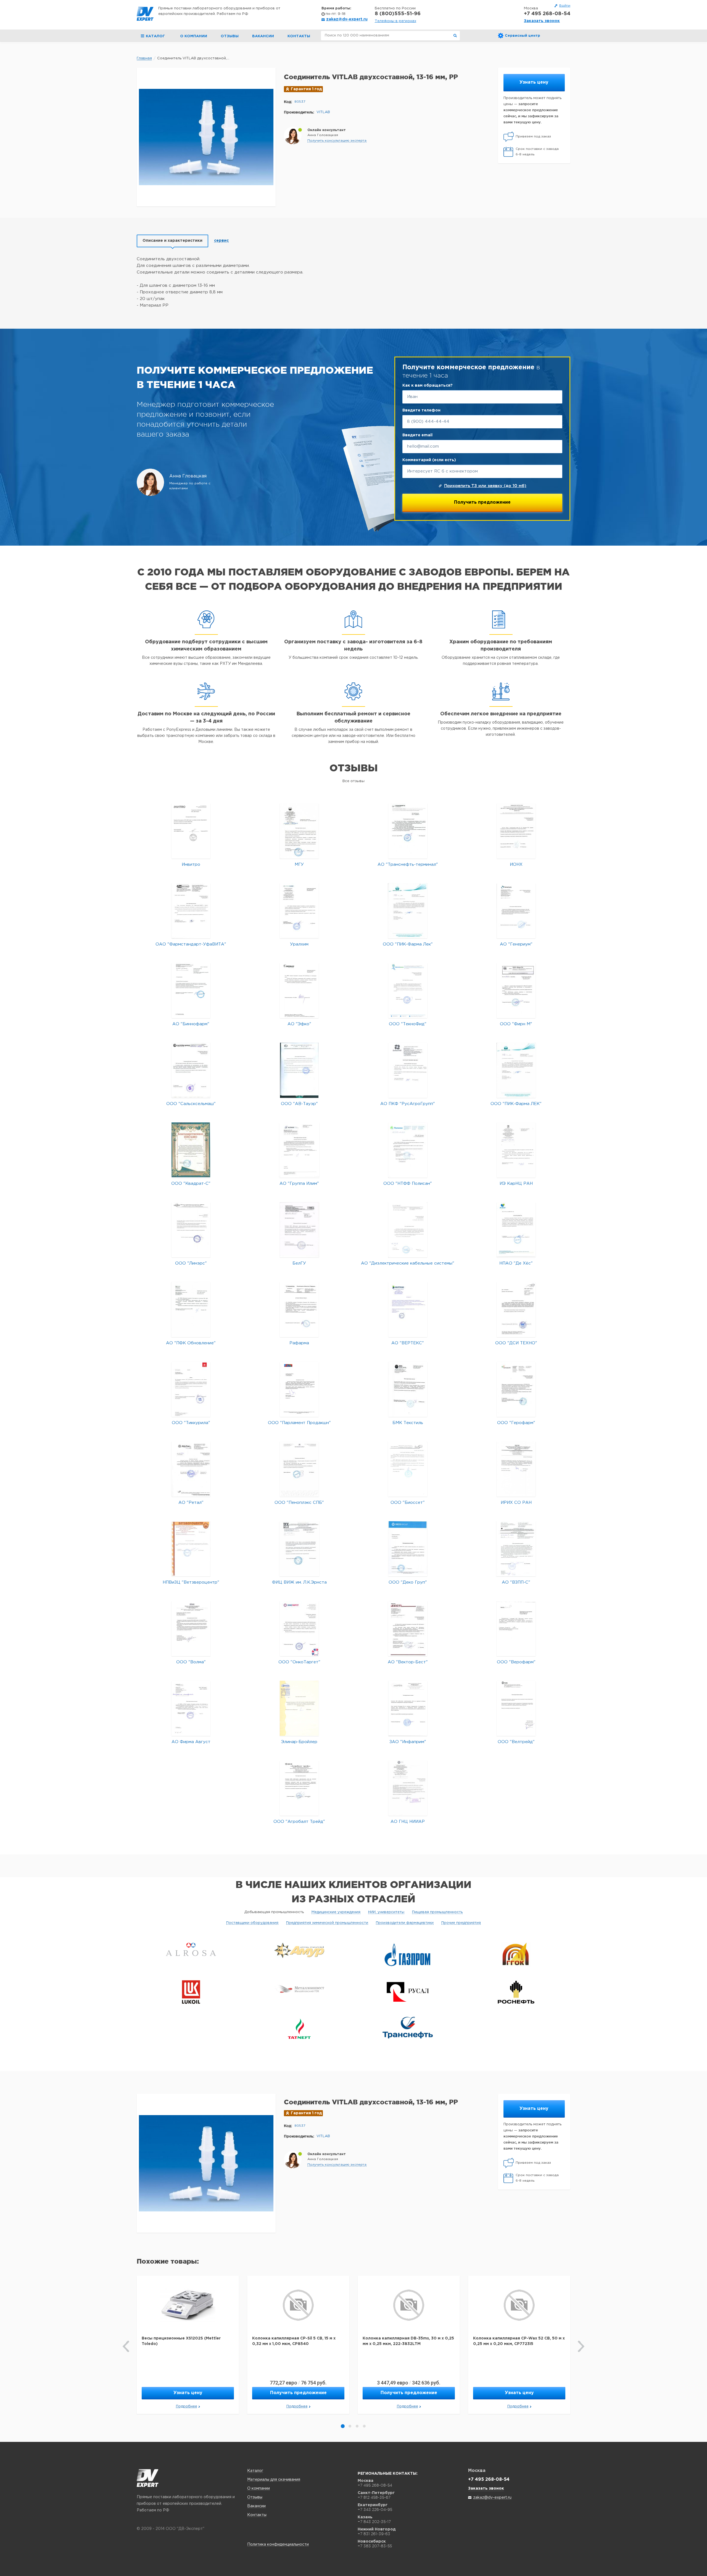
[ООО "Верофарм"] (516, 1628)
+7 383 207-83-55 (375, 2546)
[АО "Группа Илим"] (299, 1150)
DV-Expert (145, 14)
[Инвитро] (191, 831)
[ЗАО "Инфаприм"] (408, 1708)
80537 (300, 102)
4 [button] (364, 2426)
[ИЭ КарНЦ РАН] (516, 1150)
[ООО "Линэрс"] (191, 1230)
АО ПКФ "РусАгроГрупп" (408, 1104)
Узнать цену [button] (534, 82)
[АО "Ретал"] (191, 1469)
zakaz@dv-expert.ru (347, 19)
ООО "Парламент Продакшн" (299, 1423)
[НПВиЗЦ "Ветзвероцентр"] (191, 1549)
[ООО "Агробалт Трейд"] (299, 1788)
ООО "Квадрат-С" (191, 1184)
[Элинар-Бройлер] (299, 1708)
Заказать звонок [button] (542, 21)
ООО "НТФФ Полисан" (408, 1184)
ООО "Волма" (191, 1662)
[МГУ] (299, 831)
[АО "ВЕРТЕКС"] (408, 1309)
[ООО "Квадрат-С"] (191, 1150)
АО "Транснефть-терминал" (408, 865)
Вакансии (263, 36)
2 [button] (350, 2426)
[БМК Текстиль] (408, 1389)
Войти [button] (565, 6)
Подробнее (187, 2406)
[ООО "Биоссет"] (408, 1469)
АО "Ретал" (191, 1503)
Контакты (299, 36)
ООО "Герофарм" (516, 1423)
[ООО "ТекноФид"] (408, 990)
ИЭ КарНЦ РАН (516, 1184)
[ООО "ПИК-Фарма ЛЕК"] (516, 1070)
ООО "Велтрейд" (516, 1742)
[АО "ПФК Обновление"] (191, 1309)
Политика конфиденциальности (278, 2545)
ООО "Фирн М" (516, 1024)
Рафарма (299, 1343)
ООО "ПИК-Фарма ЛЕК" (516, 1104)
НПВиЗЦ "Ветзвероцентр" (191, 1582)
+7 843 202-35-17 (374, 2522)
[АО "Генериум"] (516, 911)
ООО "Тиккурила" (191, 1423)
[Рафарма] (299, 1309)
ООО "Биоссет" (408, 1503)
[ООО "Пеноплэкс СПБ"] (299, 1469)
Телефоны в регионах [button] (395, 21)
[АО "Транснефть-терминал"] (408, 831)
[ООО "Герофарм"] (516, 1389)
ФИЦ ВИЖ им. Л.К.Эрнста (299, 1582)
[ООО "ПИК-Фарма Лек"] (408, 911)
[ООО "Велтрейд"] (516, 1708)
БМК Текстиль (408, 1423)
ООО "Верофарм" (516, 1662)
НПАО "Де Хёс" (516, 1263)
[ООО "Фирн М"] (516, 990)
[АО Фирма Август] (191, 1708)
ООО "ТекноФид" (408, 1024)
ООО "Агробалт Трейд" (299, 1822)
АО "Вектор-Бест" (408, 1662)
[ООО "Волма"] (191, 1628)
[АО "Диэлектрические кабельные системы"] (408, 1230)
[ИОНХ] (516, 831)
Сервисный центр (523, 36)
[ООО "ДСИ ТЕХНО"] (516, 1309)
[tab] (172, 241)
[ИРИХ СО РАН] (516, 1469)
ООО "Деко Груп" (408, 1582)
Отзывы (230, 36)
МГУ (299, 865)
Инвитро (191, 865)
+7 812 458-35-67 (374, 2497)
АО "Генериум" (516, 944)
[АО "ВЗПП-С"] (516, 1549)
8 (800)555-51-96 (398, 14)
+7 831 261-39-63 (374, 2534)
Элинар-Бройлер (299, 1742)
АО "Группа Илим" (299, 1184)
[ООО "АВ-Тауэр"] (299, 1070)
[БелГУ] (299, 1230)
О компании (194, 36)
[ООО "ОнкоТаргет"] (299, 1628)
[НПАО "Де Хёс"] (516, 1230)
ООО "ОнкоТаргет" (299, 1662)
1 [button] (343, 2426)
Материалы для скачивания (274, 2480)
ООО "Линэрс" (191, 1263)
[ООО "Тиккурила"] (191, 1389)
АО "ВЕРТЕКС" (408, 1343)
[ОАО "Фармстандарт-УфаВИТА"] (191, 911)
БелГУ (299, 1263)
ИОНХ (516, 865)
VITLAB (323, 112)
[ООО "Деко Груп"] (408, 1549)
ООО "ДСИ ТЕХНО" (516, 1343)
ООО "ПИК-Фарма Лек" (408, 944)
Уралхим (299, 944)
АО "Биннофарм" (191, 1024)
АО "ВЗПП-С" (516, 1582)
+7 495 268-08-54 (547, 14)
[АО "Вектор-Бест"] (408, 1628)
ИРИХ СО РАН (516, 1503)
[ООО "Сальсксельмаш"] (191, 1070)
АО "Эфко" (299, 1024)
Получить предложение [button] (298, 2393)
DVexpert (148, 2478)
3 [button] (357, 2426)
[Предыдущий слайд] (126, 2346)
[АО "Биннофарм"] (191, 990)
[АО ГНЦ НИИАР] (408, 1788)
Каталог (255, 2471)
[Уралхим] (299, 911)
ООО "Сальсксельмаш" (191, 1104)
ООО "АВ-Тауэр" (299, 1104)
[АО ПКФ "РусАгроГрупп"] (408, 1070)
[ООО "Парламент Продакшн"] (299, 1389)
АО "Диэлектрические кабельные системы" (408, 1263)
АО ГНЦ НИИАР (408, 1822)
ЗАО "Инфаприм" (408, 1742)
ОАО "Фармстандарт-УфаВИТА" (191, 944)
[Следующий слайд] (581, 2346)
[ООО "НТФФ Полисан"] (408, 1150)
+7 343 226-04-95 (375, 2509)
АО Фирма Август (191, 1742)
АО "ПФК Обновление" (191, 1343)
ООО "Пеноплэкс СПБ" (299, 1503)
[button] (337, 141)
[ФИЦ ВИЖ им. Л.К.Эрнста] (299, 1549)
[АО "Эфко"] (299, 990)
